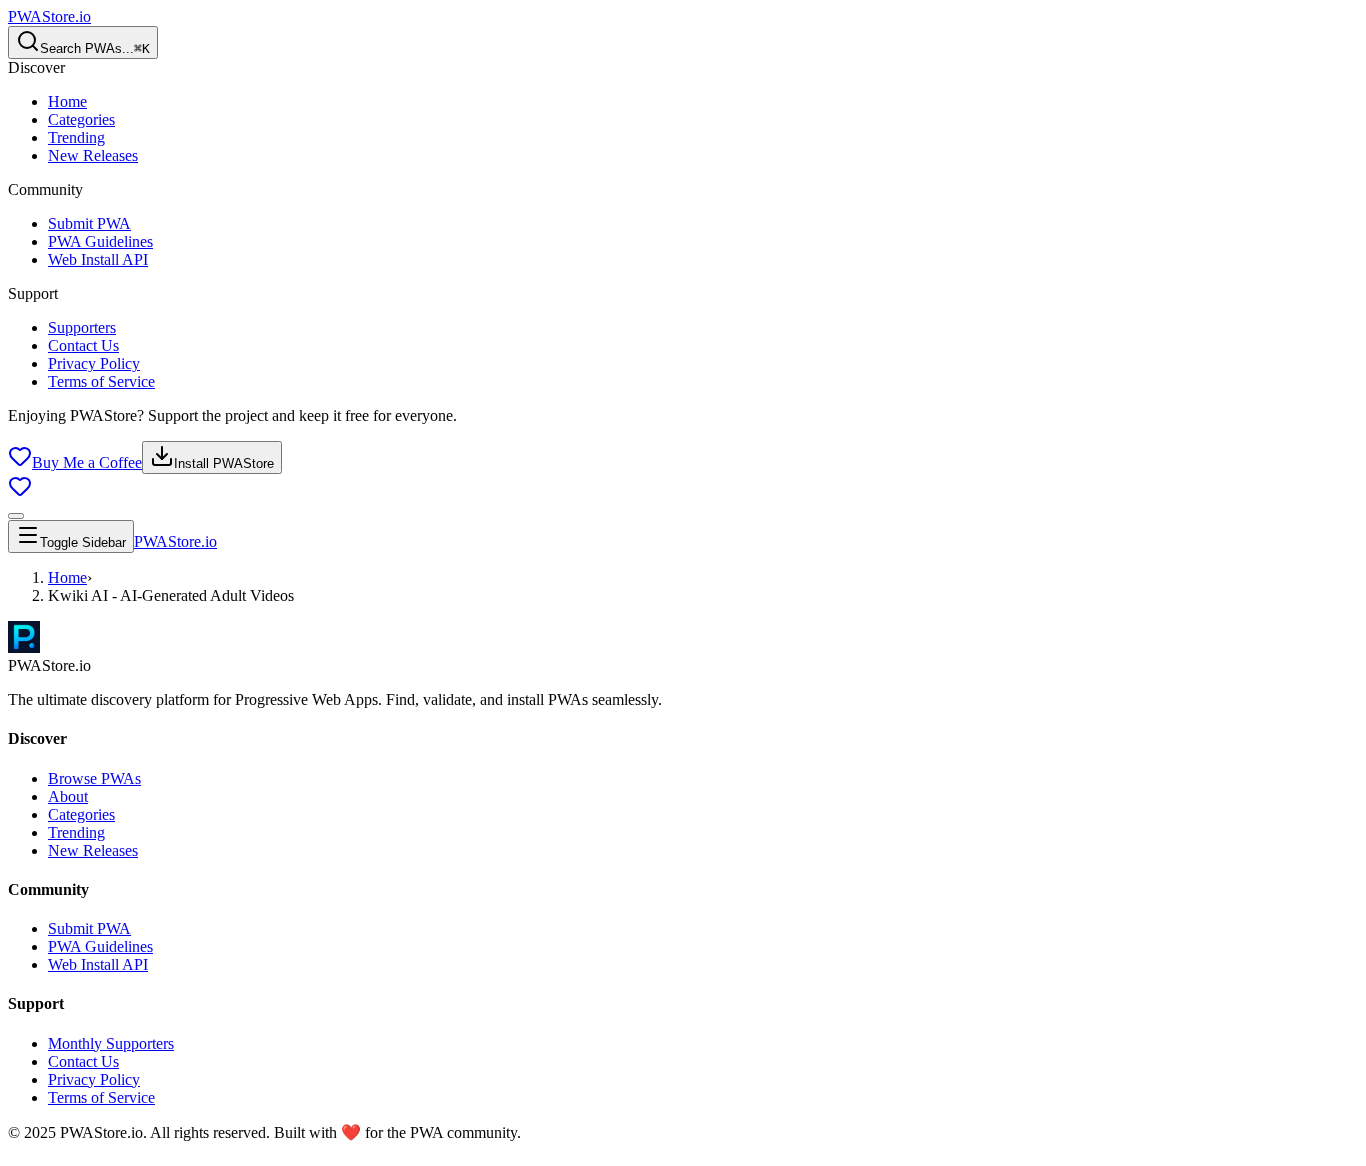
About (68, 796)
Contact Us (83, 345)
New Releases (93, 155)
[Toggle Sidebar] (16, 516)
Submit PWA (89, 223)
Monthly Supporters (111, 1043)
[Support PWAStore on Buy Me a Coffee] (20, 492)
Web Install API (98, 259)
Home (67, 101)
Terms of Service (101, 381)
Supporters (82, 327)
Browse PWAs (94, 778)
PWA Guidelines (100, 241)
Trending (76, 137)
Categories (81, 119)
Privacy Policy (94, 363)
